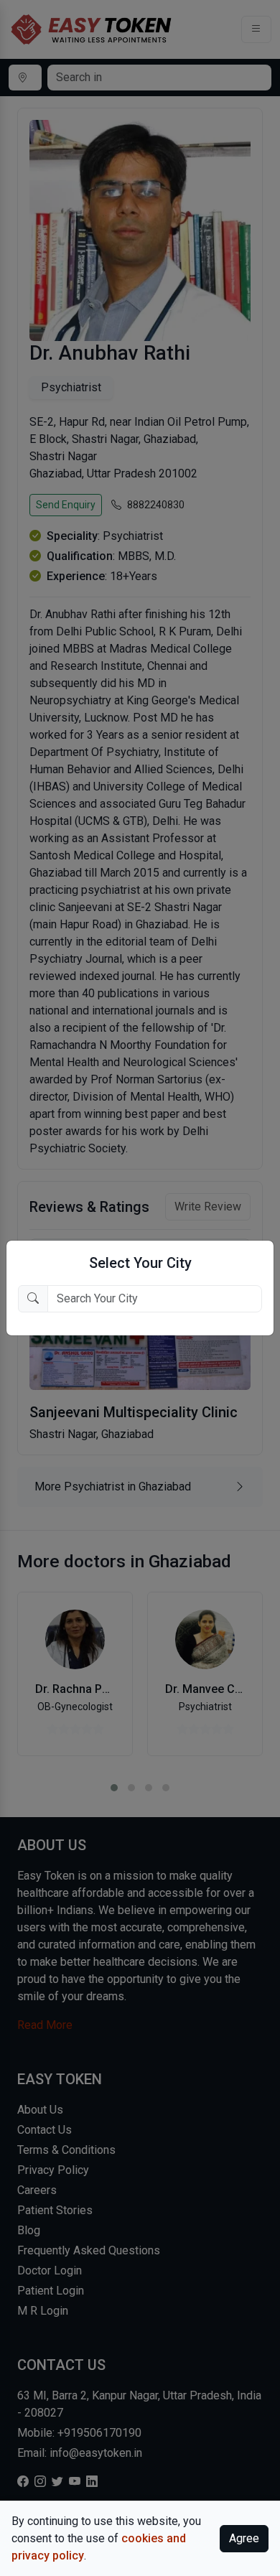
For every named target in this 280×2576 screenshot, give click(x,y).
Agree (244, 2538)
